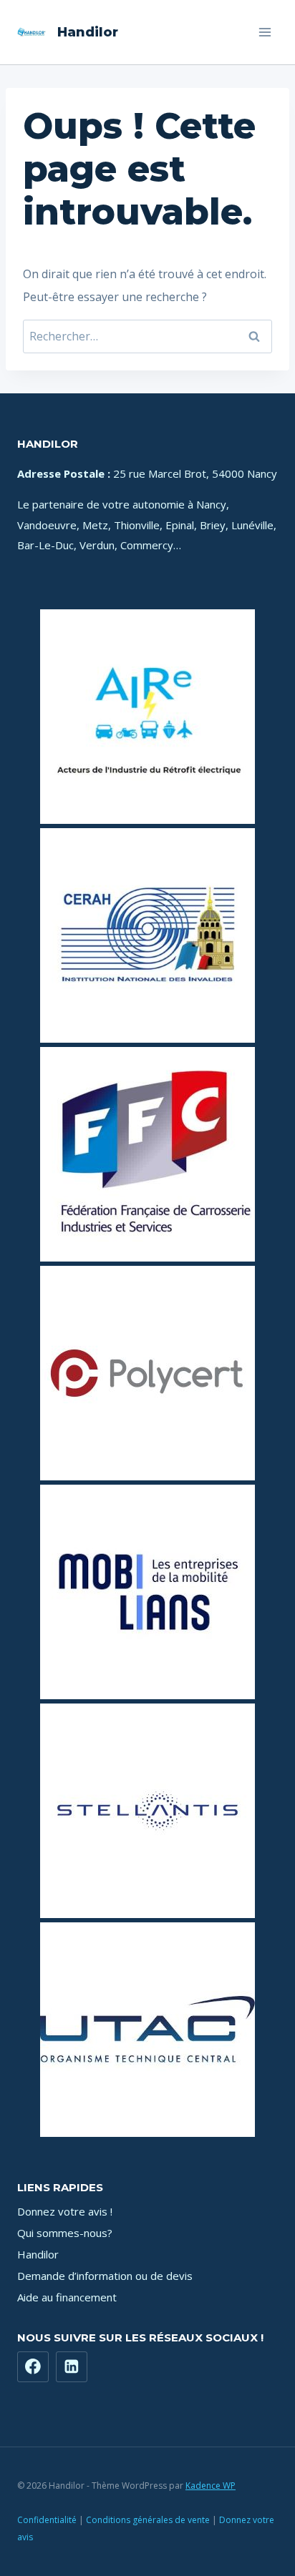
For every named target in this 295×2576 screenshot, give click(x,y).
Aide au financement (67, 2297)
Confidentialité (47, 2520)
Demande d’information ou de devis (105, 2276)
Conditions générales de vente (148, 2520)
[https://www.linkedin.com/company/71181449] (72, 2367)
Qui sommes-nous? (65, 2233)
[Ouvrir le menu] (265, 32)
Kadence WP (211, 2486)
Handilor (38, 2254)
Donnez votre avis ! (65, 2211)
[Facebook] (33, 2367)
